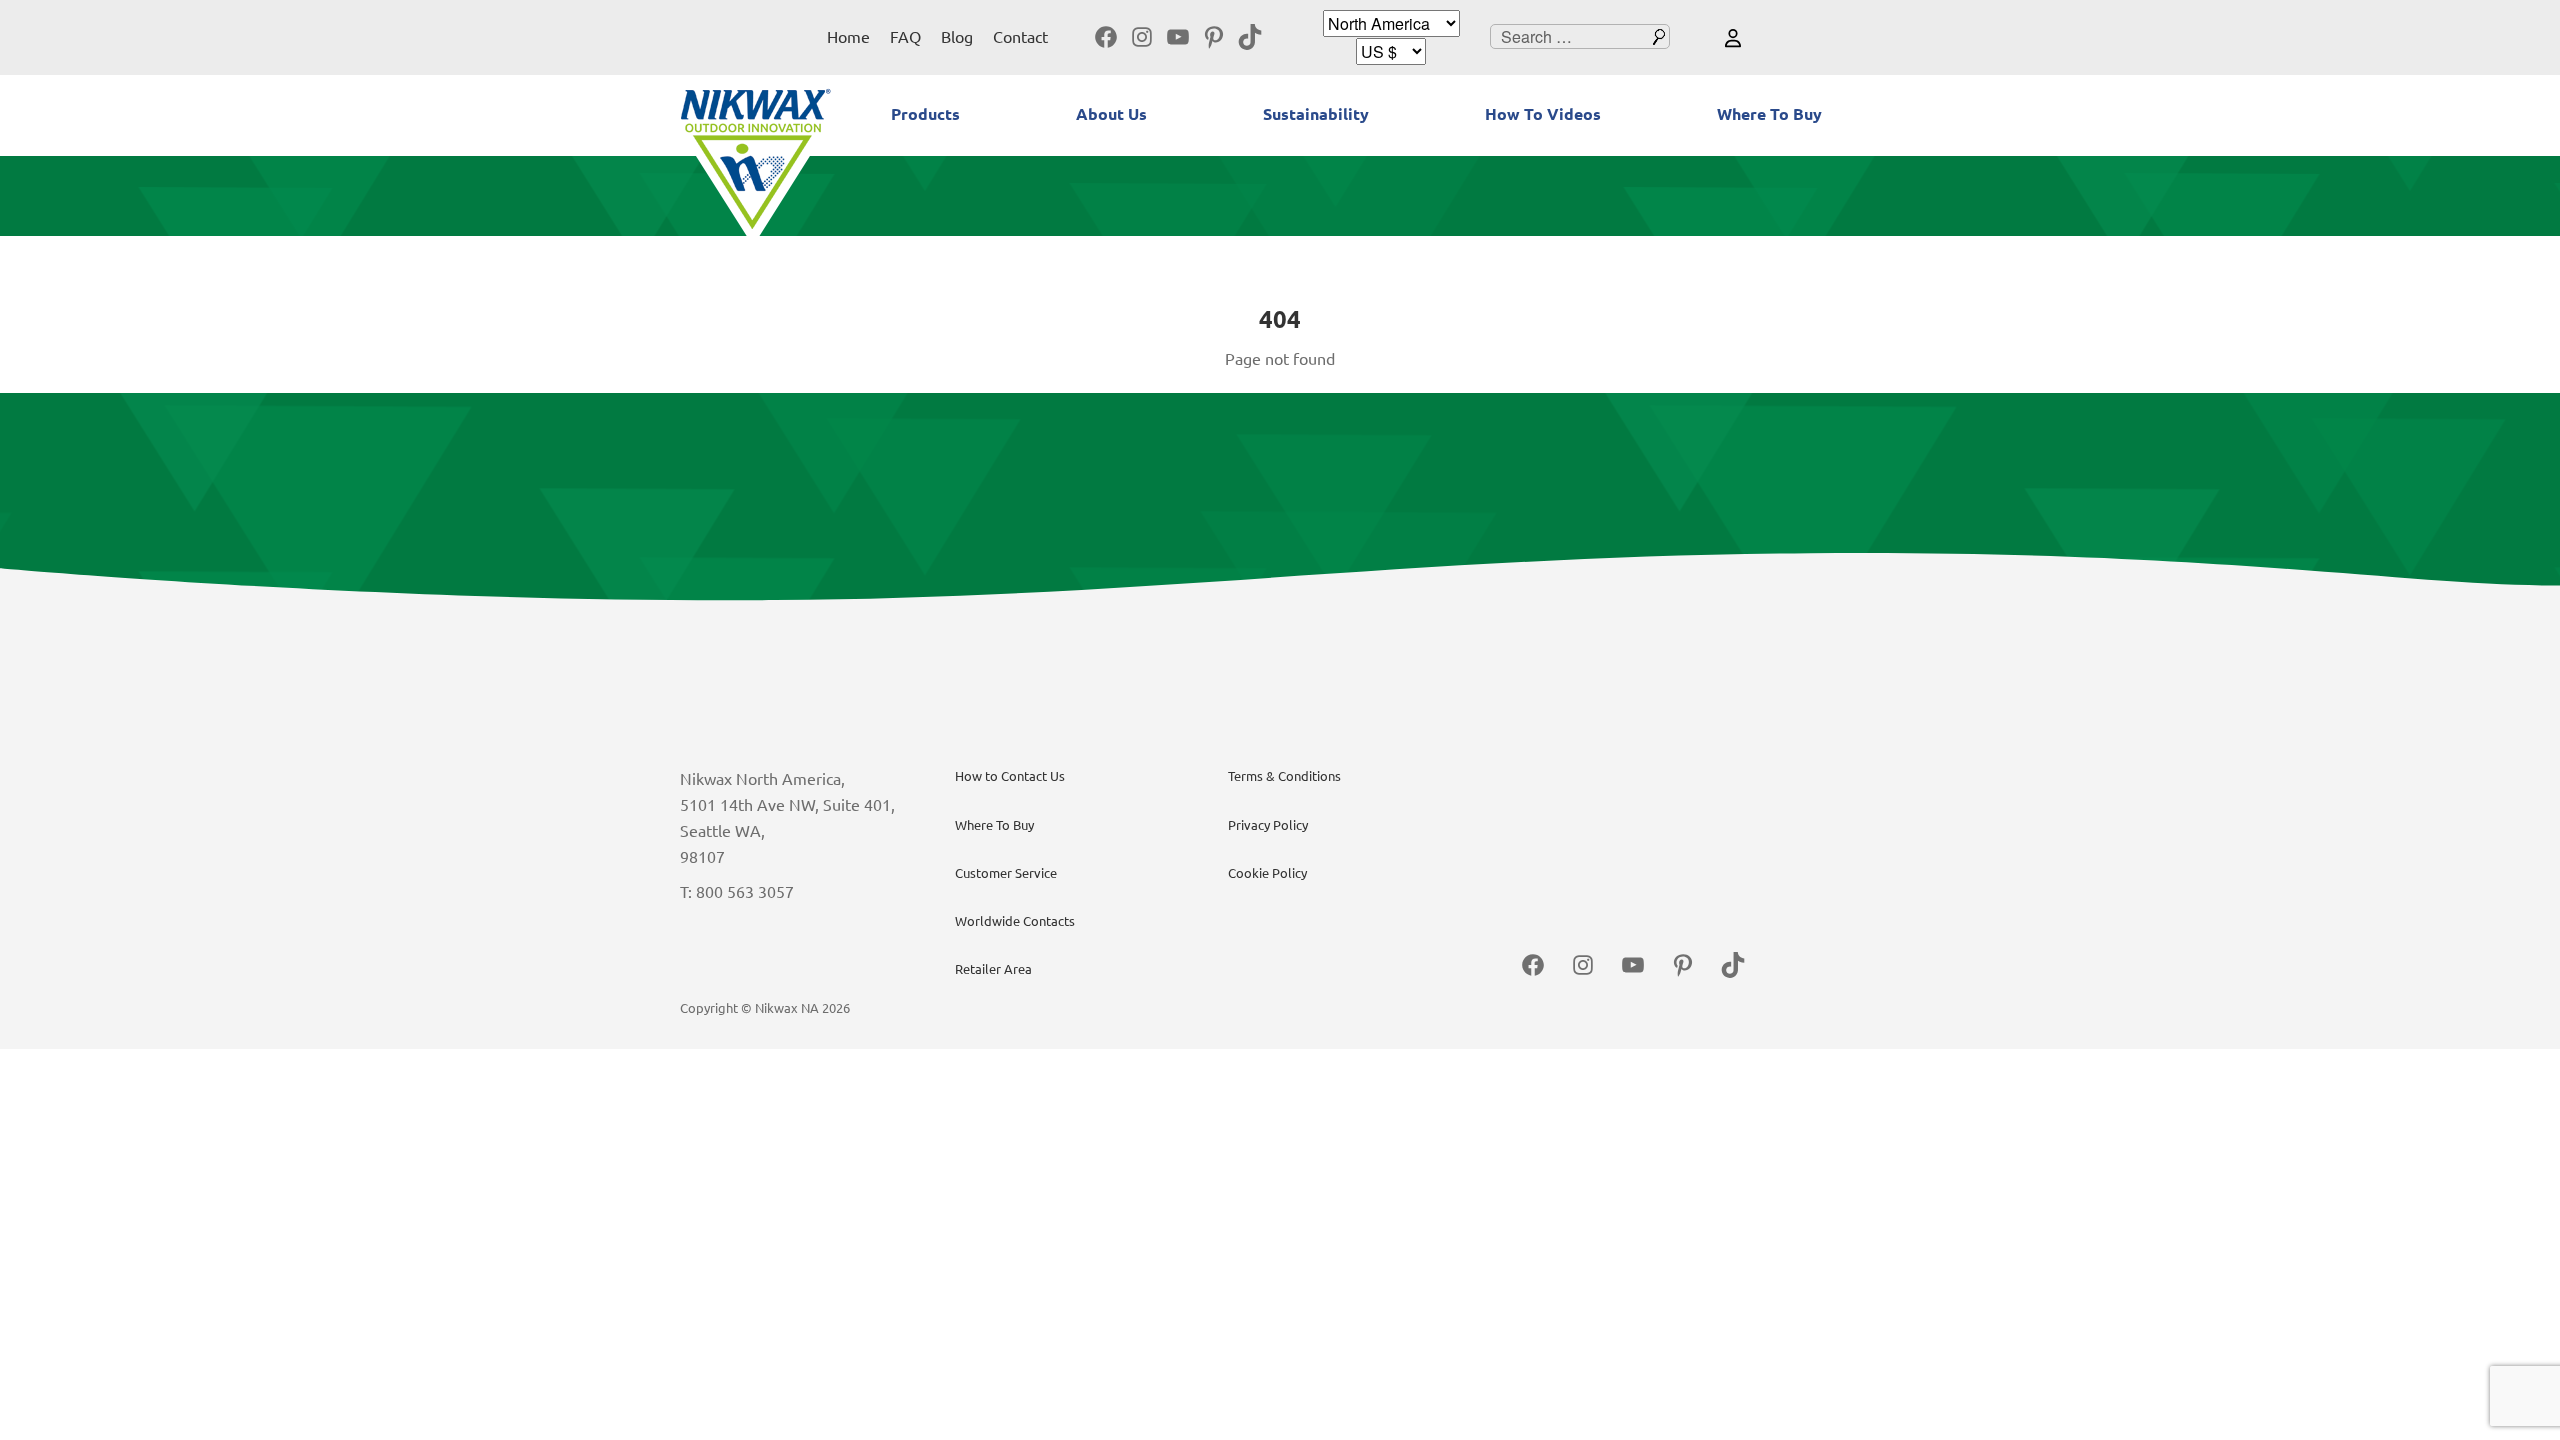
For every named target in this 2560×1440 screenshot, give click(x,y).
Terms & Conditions (1284, 776)
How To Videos (1543, 114)
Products (925, 114)
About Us (1111, 114)
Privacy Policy (1268, 825)
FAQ (905, 37)
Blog (957, 37)
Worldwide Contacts (1015, 921)
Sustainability (1316, 114)
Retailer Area (993, 969)
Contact (1020, 37)
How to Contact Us (1010, 776)
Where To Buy (1769, 114)
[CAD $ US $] (1391, 51)
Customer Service (1006, 873)
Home (848, 37)
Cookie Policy (1267, 873)
